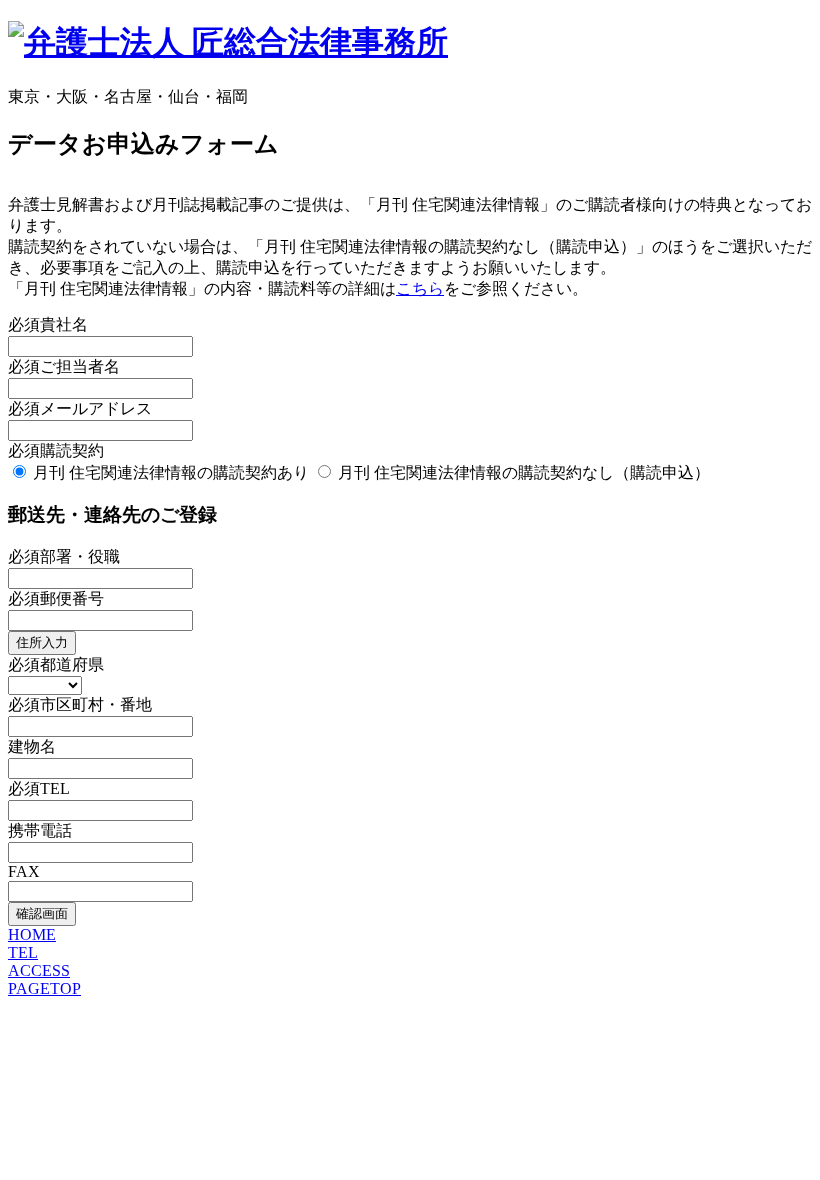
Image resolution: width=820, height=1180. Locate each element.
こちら (420, 288)
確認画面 (42, 913)
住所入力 (42, 642)
